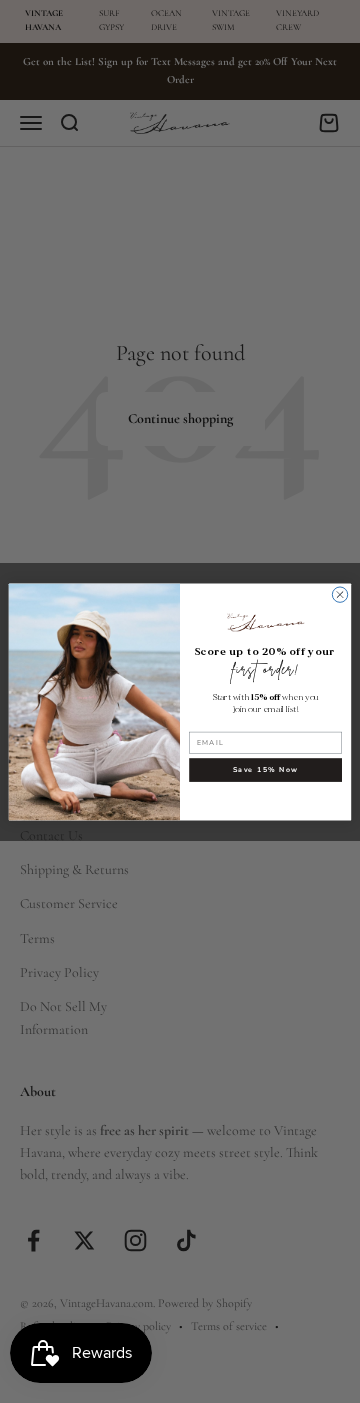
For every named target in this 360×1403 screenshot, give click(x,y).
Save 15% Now (266, 770)
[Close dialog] (339, 593)
